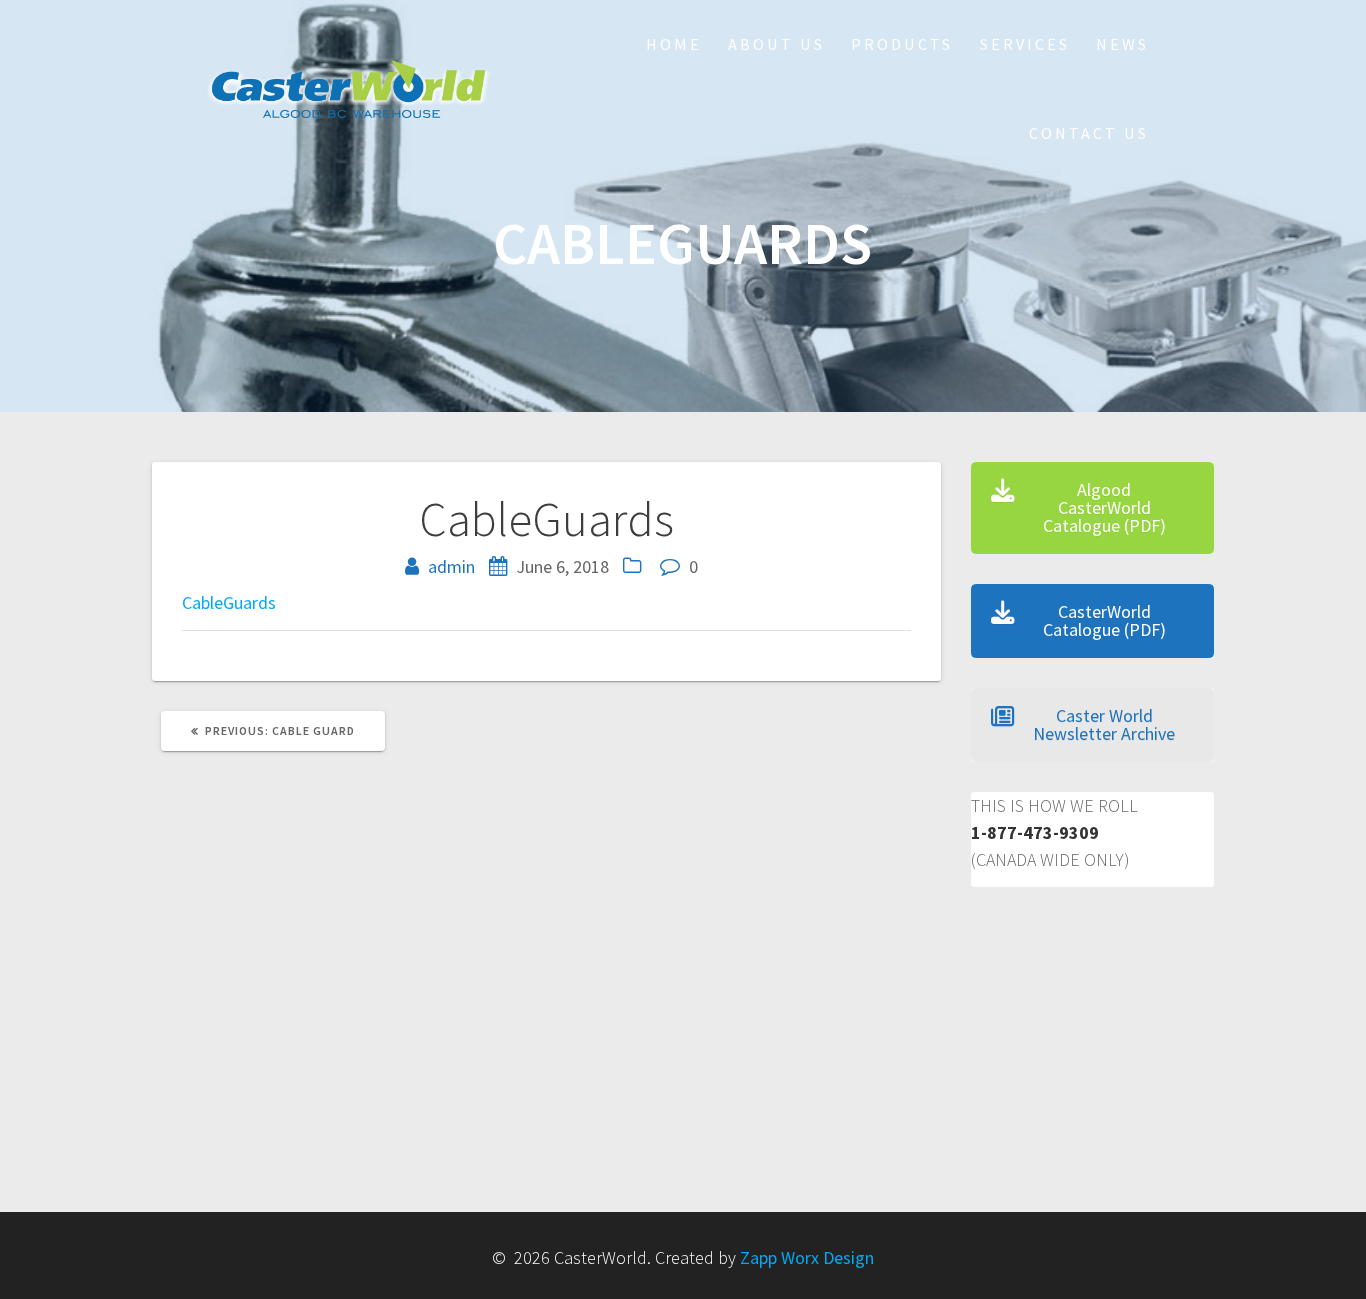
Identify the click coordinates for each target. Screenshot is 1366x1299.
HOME (674, 44)
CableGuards (229, 602)
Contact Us (1089, 133)
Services (1025, 44)
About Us (776, 44)
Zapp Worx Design (807, 1257)
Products (902, 44)
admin (451, 566)
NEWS (1122, 44)
